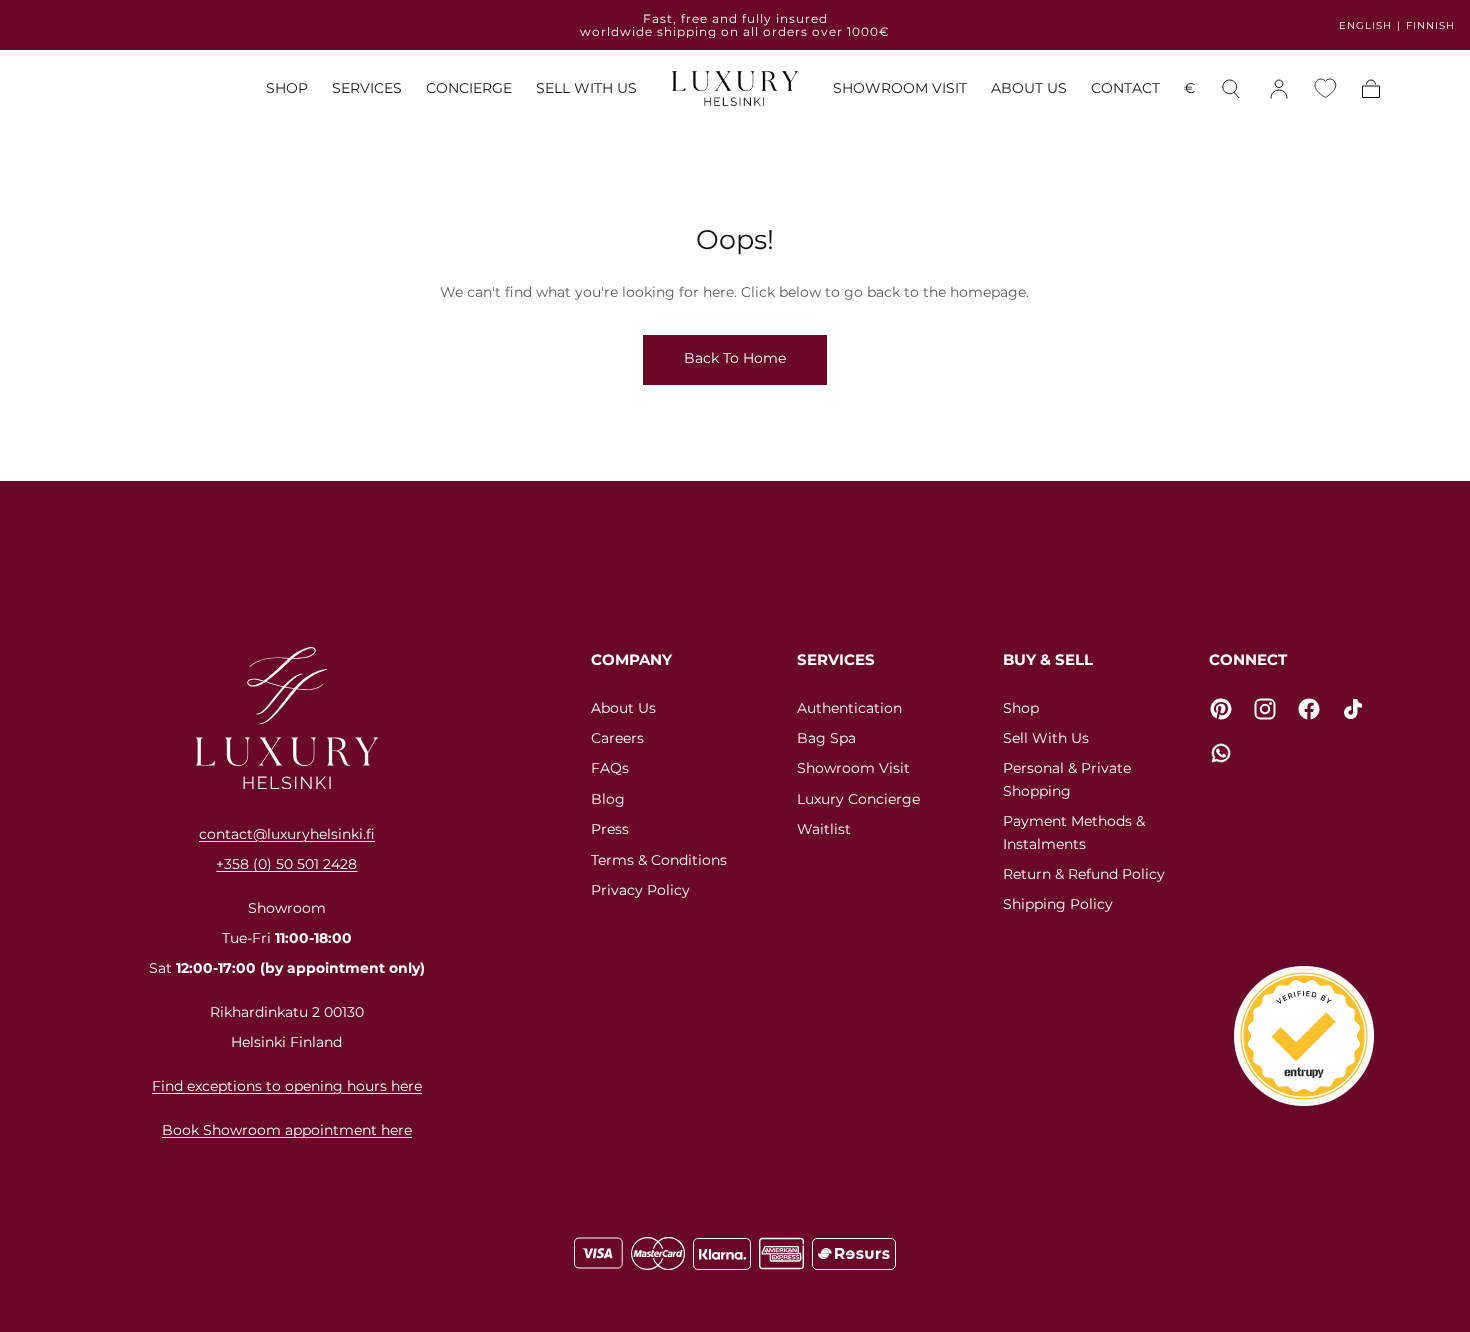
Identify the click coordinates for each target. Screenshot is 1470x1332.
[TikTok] (1353, 709)
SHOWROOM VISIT (900, 89)
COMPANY (631, 659)
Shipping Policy (1058, 904)
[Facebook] (1309, 709)
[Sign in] (1279, 89)
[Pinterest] (1221, 709)
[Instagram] (1265, 709)
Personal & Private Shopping (1067, 779)
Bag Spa (826, 738)
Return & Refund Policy (1084, 874)
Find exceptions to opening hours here (287, 1086)
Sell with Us (1046, 738)
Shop (1021, 708)
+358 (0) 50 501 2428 (286, 864)
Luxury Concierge (858, 799)
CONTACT (1125, 89)
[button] (1189, 92)
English (1365, 25)
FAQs (610, 768)
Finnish (1430, 25)
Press (610, 829)
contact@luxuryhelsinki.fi (287, 834)
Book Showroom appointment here (287, 1130)
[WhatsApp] (1221, 753)
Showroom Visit (853, 768)
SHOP (287, 89)
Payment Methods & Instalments (1074, 832)
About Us (623, 708)
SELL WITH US (586, 89)
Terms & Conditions (659, 860)
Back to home (735, 358)
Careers (617, 738)
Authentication (849, 708)
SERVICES (367, 89)
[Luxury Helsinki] (287, 718)
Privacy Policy (640, 890)
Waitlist (824, 829)
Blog (608, 799)
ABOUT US (1029, 89)
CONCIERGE (469, 89)
